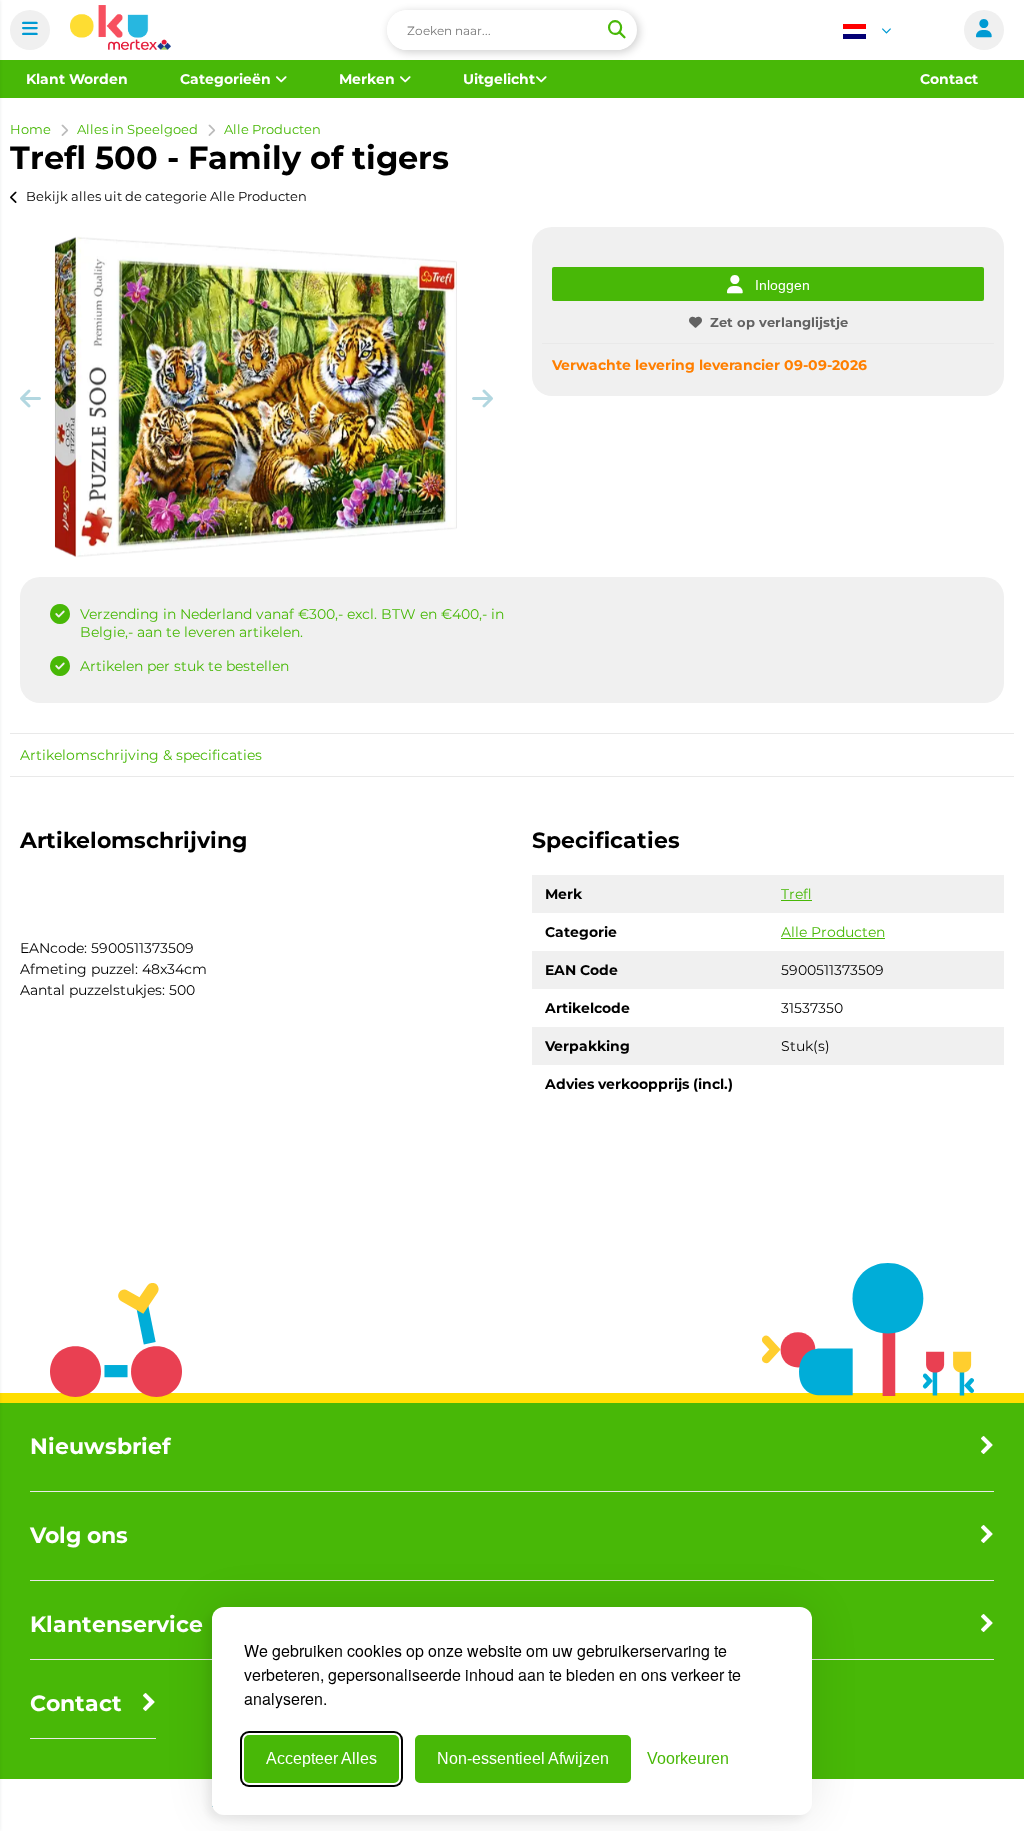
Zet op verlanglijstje (779, 322)
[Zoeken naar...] (616, 30)
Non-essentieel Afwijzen (523, 1758)
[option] (256, 397)
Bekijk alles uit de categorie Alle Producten (166, 196)
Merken (369, 79)
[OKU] (120, 30)
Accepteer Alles (321, 1758)
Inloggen (782, 285)
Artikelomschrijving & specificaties (141, 755)
